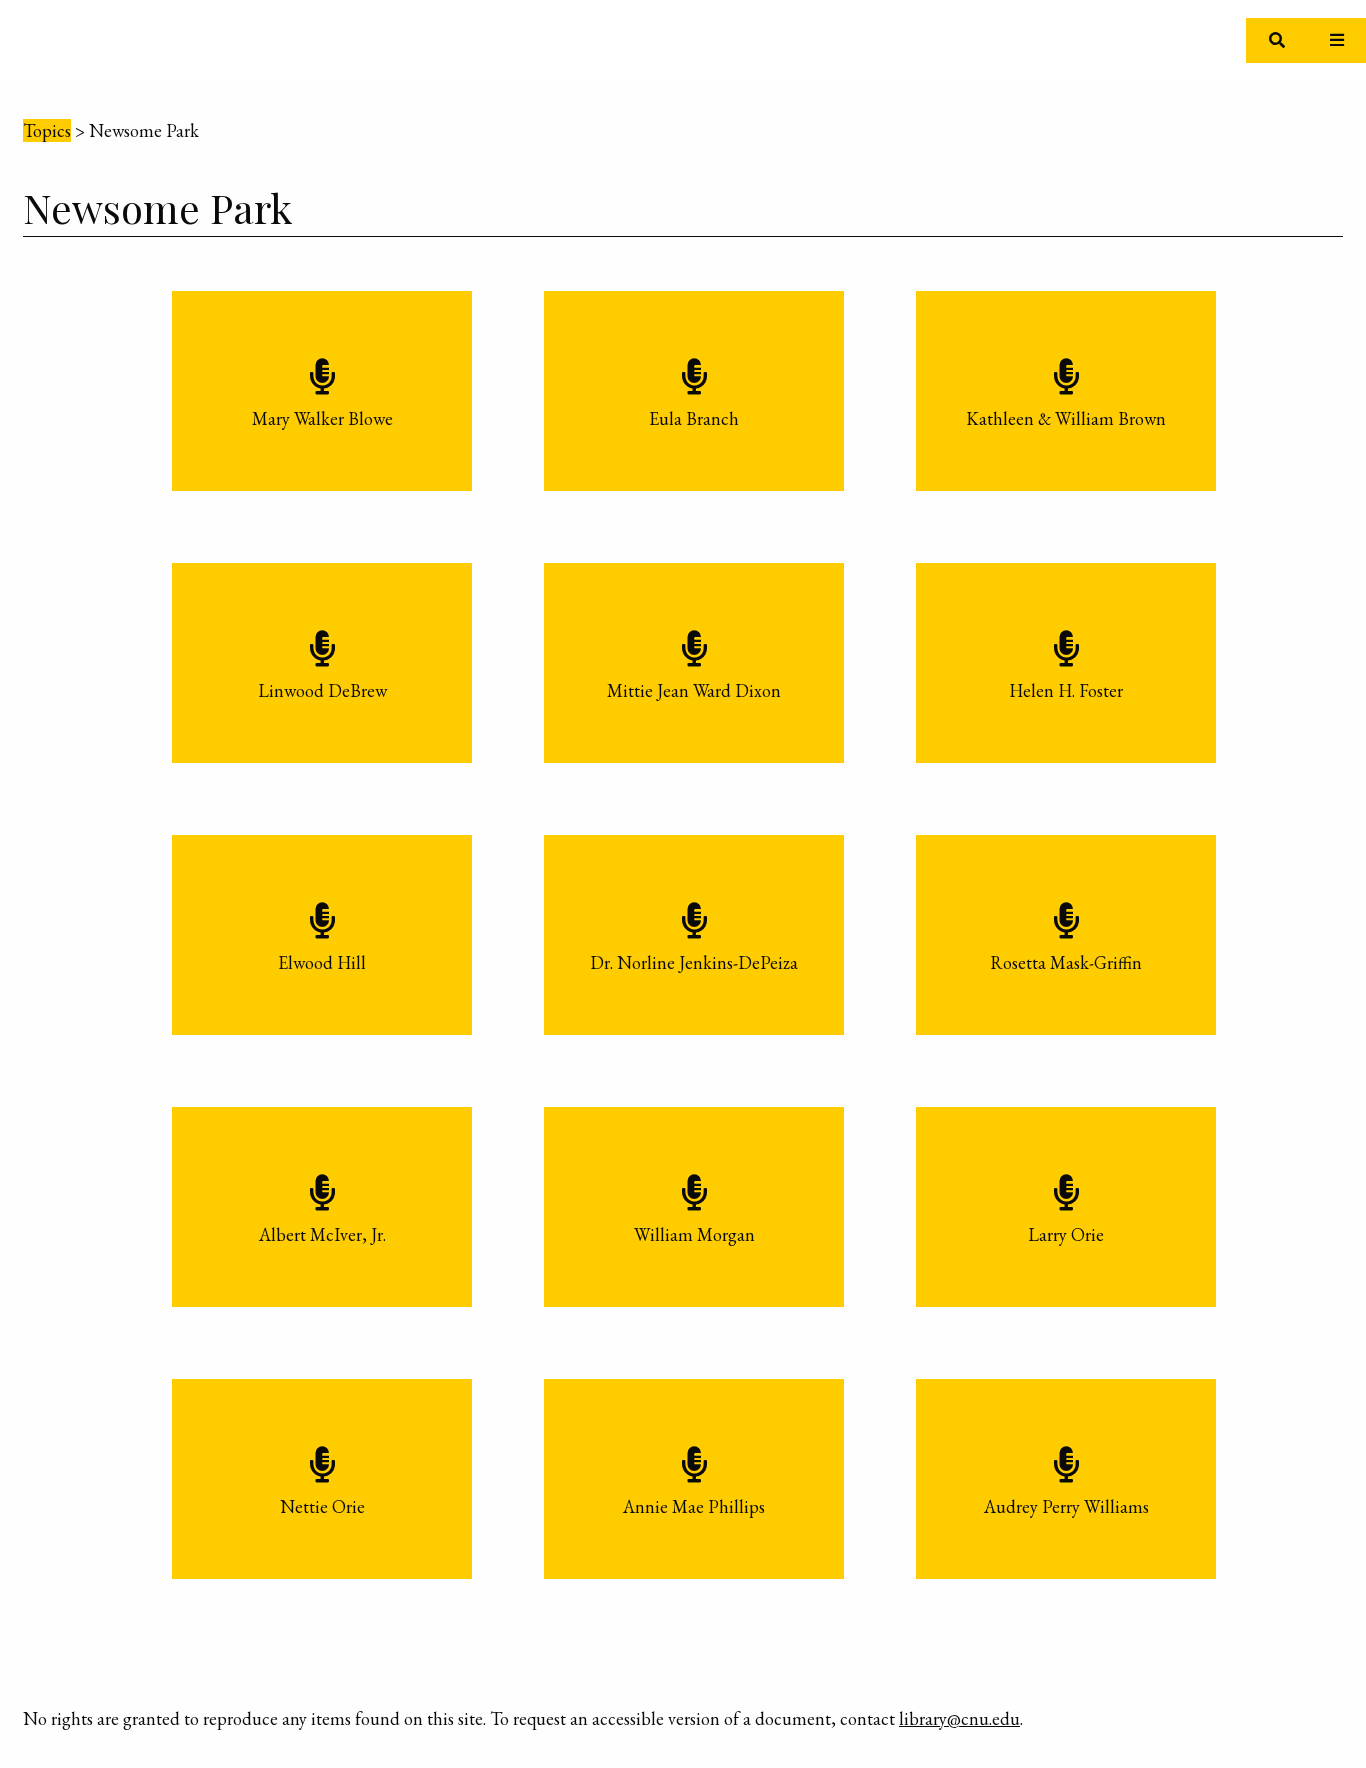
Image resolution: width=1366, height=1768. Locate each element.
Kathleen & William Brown (1066, 418)
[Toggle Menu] (1336, 40)
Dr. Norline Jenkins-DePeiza (694, 962)
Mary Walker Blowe (322, 418)
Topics (47, 130)
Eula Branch (694, 418)
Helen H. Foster (1066, 690)
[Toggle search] (1276, 40)
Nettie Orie (322, 1506)
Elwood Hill (322, 962)
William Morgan (694, 1234)
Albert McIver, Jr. (322, 1234)
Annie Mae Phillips (694, 1506)
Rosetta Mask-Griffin (1066, 962)
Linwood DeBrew (322, 690)
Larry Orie (1066, 1234)
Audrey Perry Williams (1066, 1506)
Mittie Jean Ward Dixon (694, 690)
